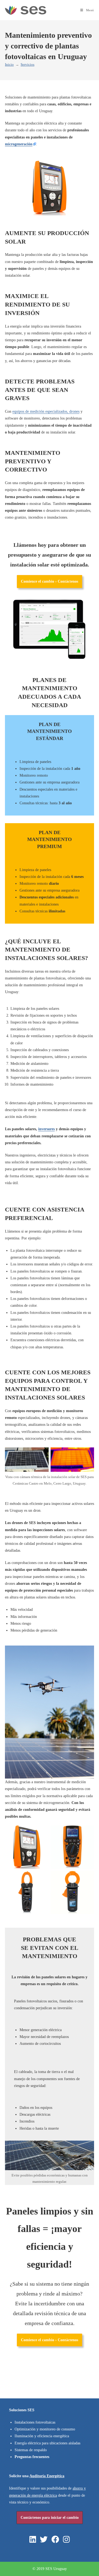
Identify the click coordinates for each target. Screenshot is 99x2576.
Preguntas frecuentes (32, 2457)
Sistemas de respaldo (31, 2450)
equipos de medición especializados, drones (46, 411)
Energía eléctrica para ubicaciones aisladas (47, 2443)
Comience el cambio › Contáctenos (50, 581)
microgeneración (19, 144)
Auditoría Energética (47, 2476)
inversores (46, 1129)
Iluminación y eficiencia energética (42, 2436)
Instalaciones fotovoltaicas (35, 2422)
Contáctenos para (50, 2518)
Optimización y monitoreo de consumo (45, 2429)
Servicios (28, 64)
